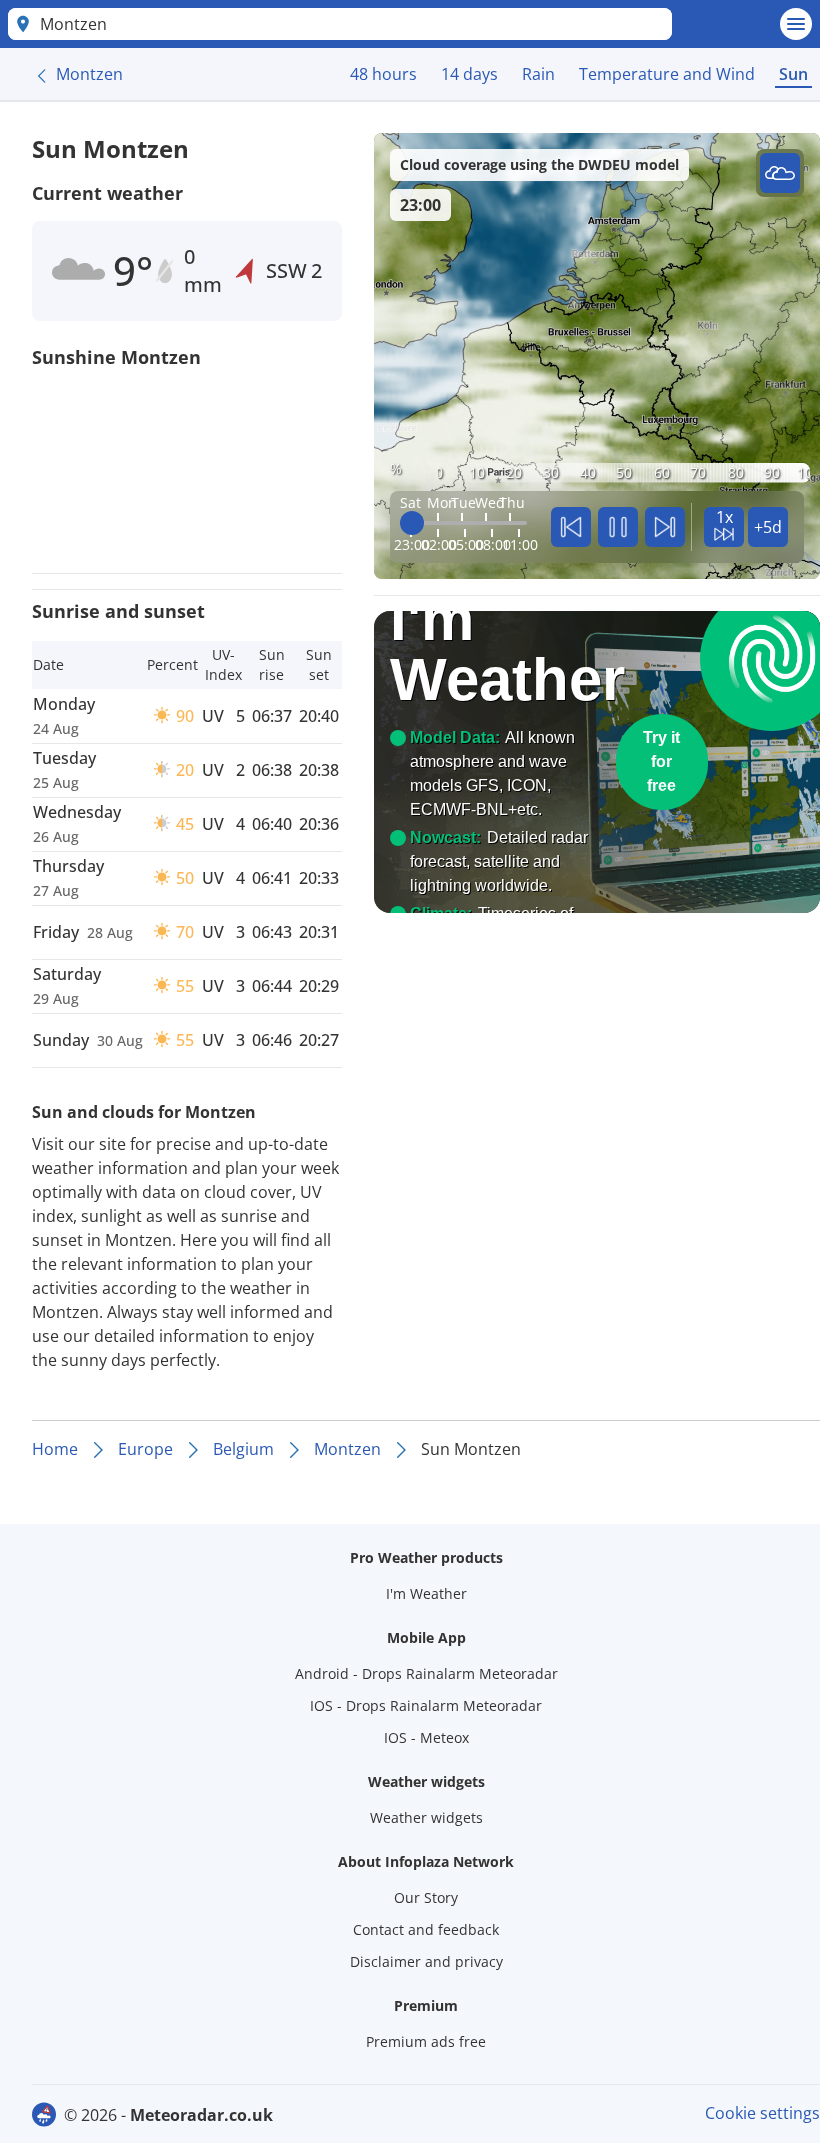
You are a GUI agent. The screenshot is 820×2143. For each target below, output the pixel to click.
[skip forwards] (665, 527)
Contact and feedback (426, 1929)
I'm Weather (426, 1593)
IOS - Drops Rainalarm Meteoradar (426, 1705)
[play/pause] (618, 527)
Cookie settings (762, 2113)
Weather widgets (426, 1817)
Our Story (426, 1897)
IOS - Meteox (426, 1737)
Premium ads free (426, 2041)
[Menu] (796, 24)
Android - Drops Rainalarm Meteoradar (426, 1673)
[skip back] (571, 527)
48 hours (383, 74)
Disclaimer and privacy (426, 1961)
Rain (538, 74)
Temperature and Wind (667, 74)
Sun (793, 74)
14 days (469, 74)
